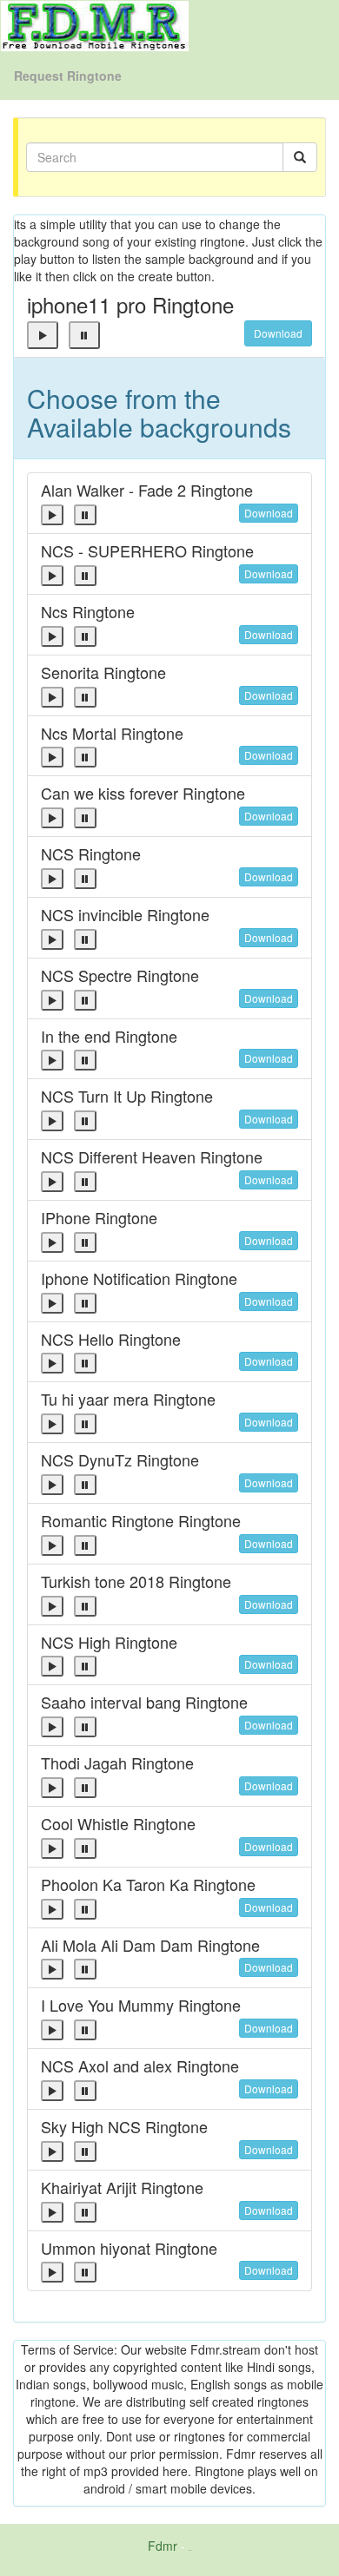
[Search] (300, 157)
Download (278, 333)
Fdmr (163, 2546)
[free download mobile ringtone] (95, 24)
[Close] (43, 335)
